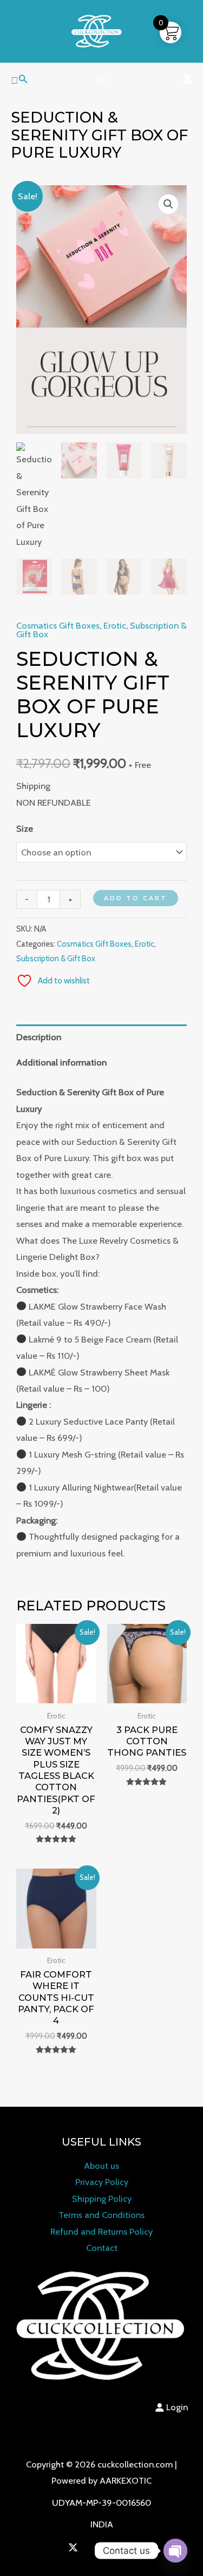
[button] (19, 79)
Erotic (115, 625)
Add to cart (136, 898)
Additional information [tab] (61, 1062)
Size (25, 828)
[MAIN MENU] (101, 80)
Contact (102, 2248)
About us (101, 2166)
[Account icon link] (187, 79)
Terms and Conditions (101, 2215)
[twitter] (75, 2547)
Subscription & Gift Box (56, 959)
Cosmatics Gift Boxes (58, 625)
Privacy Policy (102, 2182)
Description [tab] (39, 1037)
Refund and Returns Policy (101, 2231)
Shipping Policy (102, 2199)
